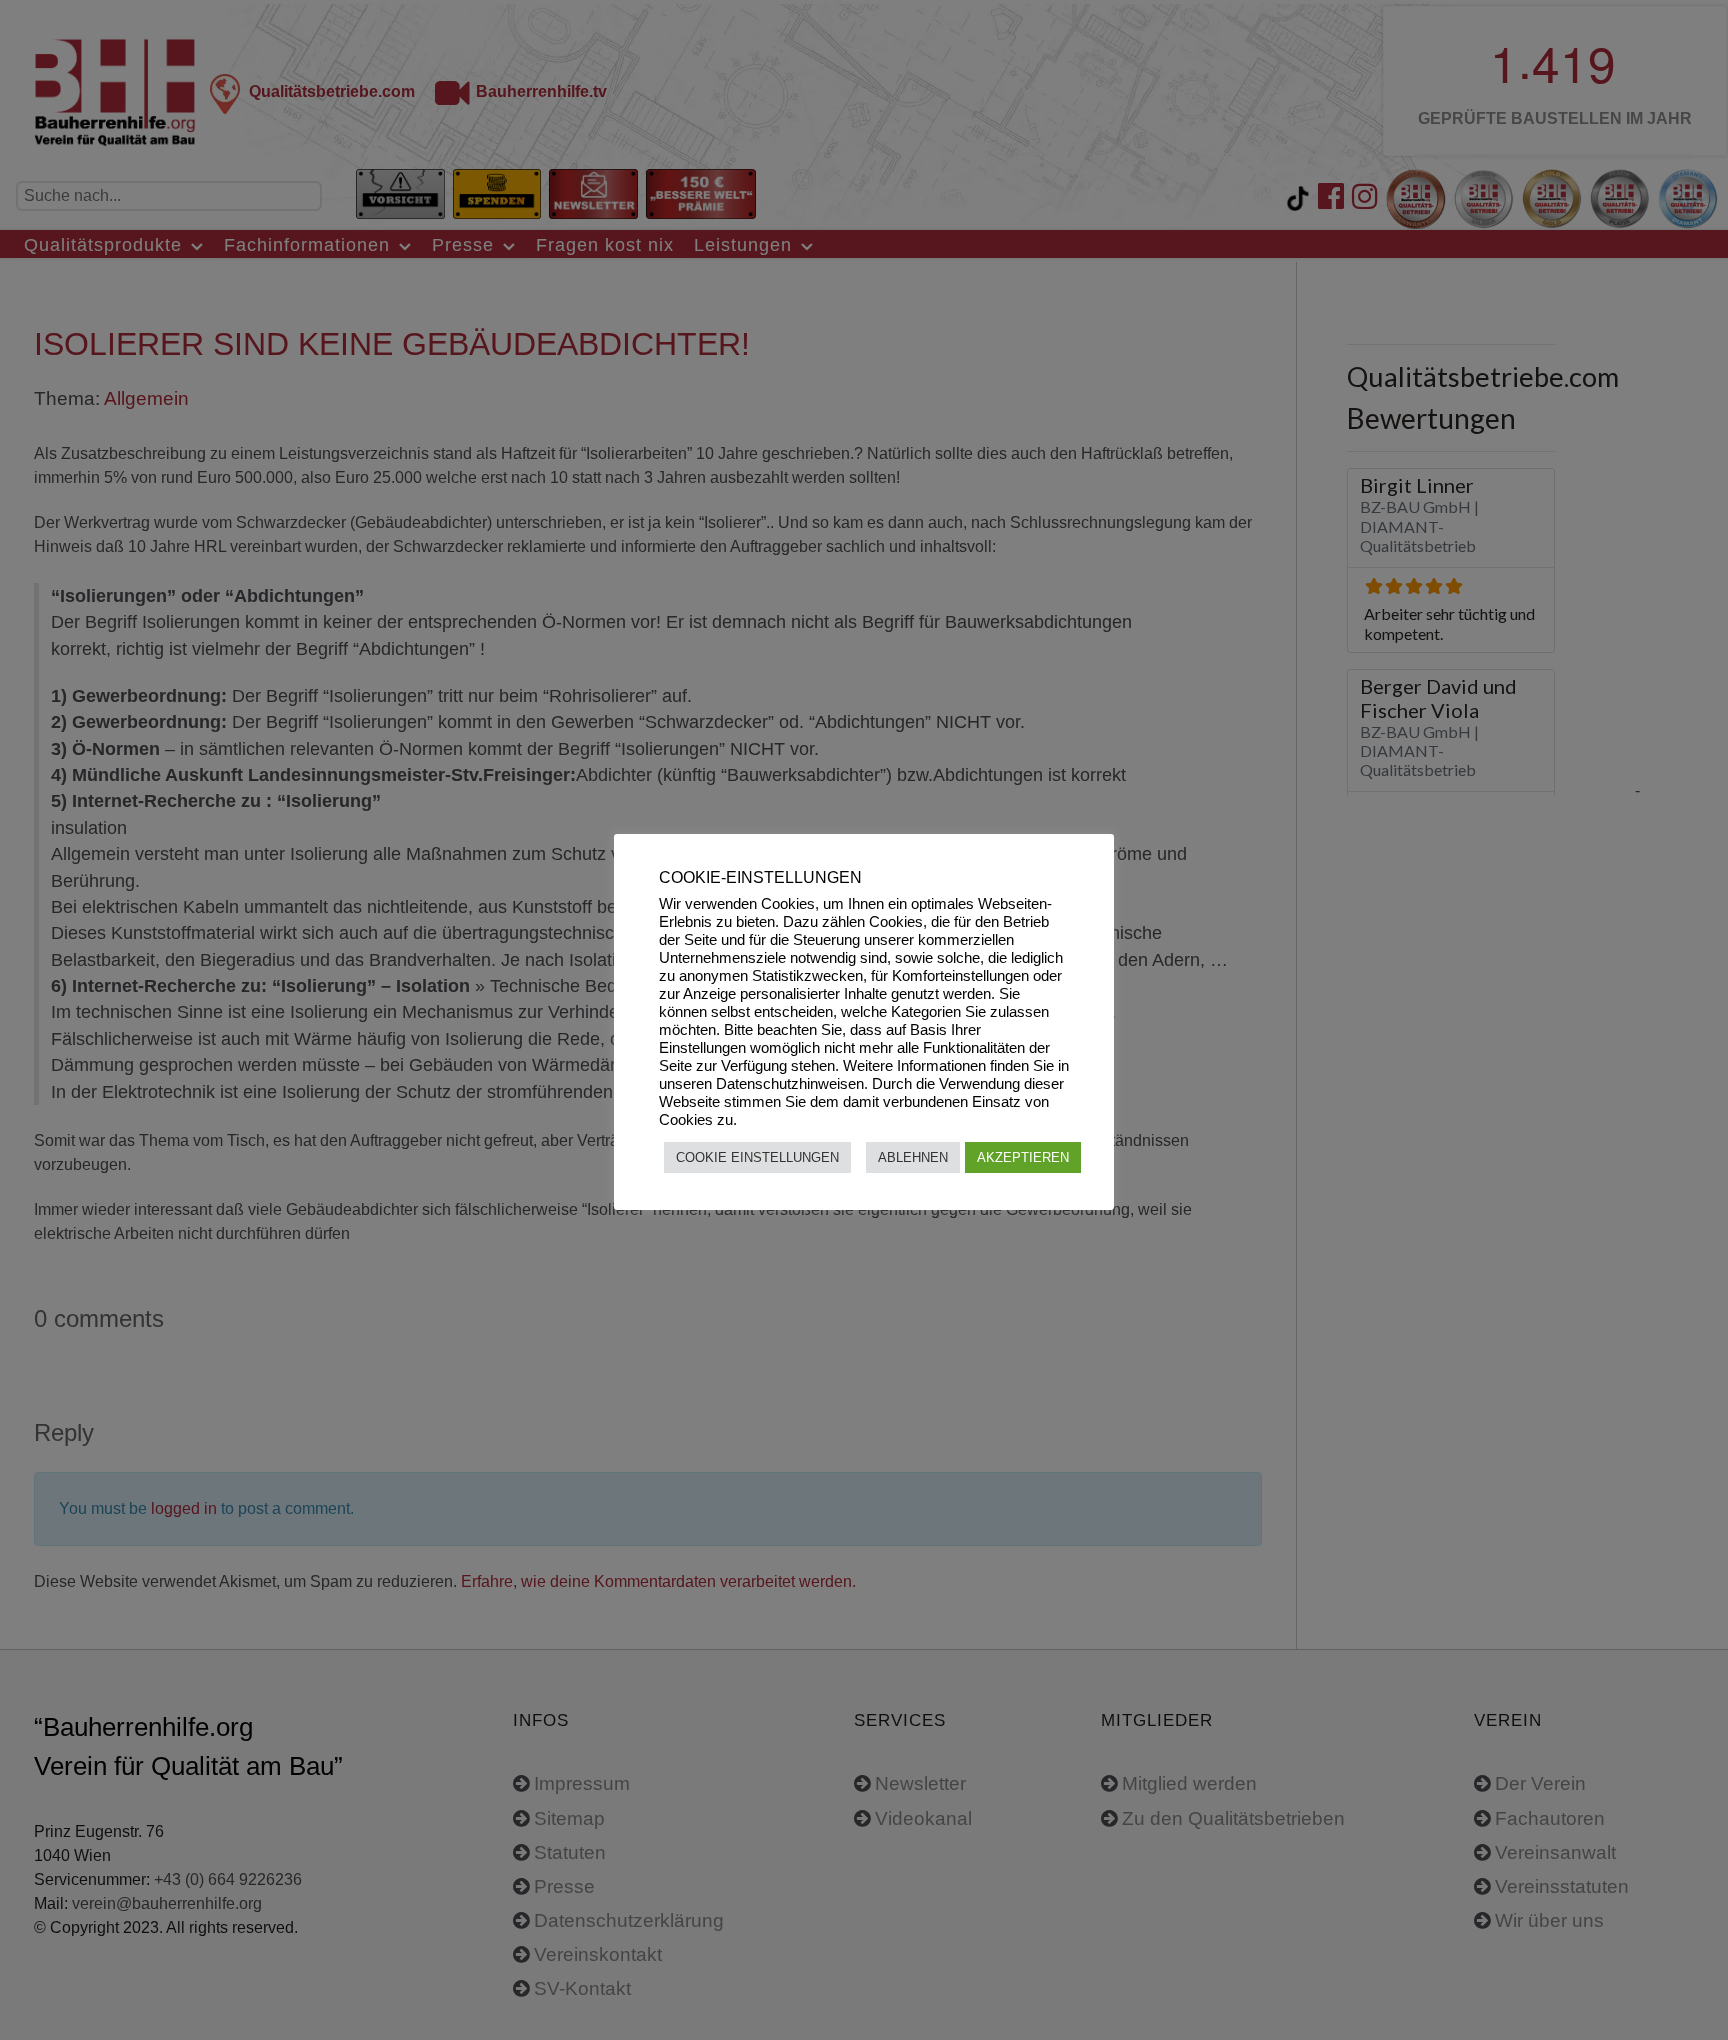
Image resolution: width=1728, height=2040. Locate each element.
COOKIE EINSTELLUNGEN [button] (757, 1157)
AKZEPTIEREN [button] (1023, 1157)
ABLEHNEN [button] (913, 1157)
